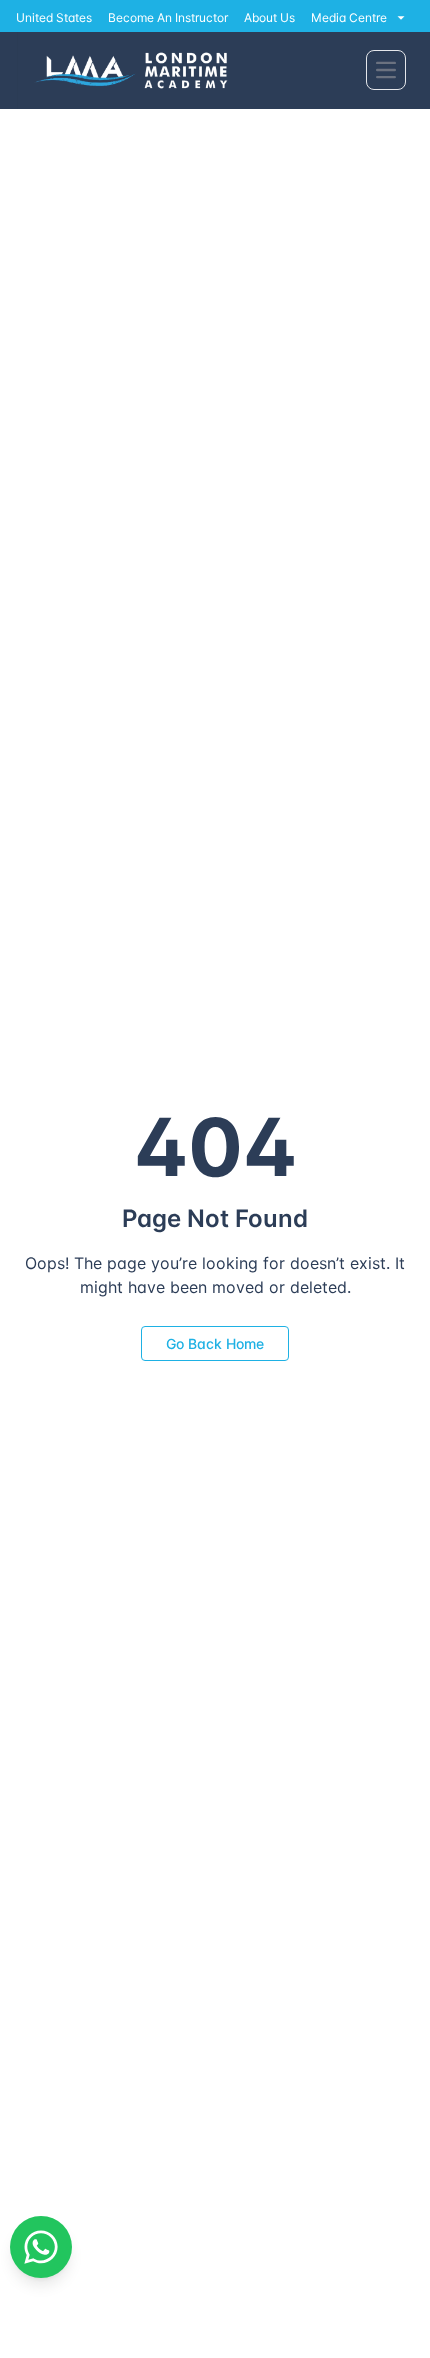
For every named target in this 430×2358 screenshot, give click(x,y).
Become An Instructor (168, 17)
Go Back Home (215, 1343)
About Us (269, 17)
